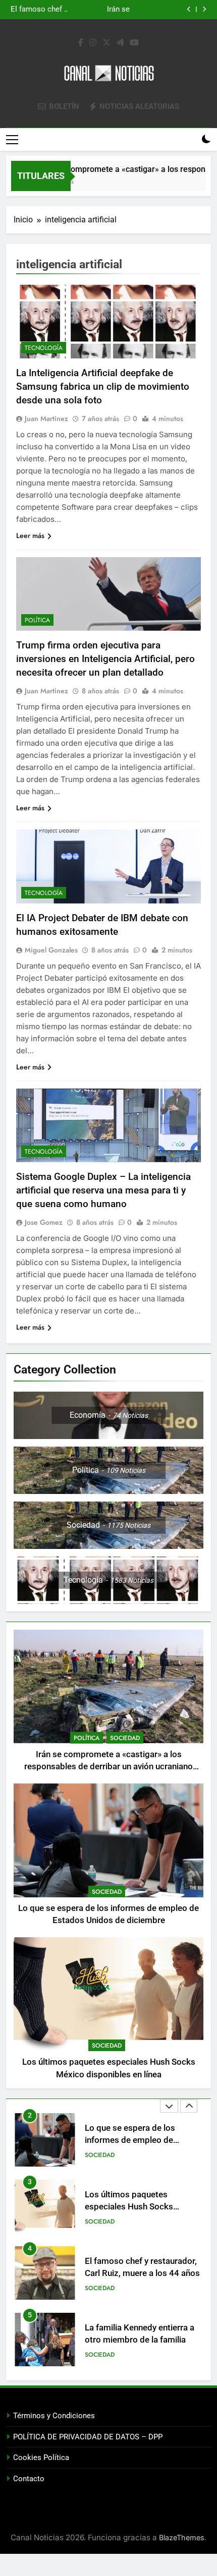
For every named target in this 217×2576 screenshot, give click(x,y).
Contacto (29, 2479)
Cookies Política (41, 2458)
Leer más (30, 535)
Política (37, 620)
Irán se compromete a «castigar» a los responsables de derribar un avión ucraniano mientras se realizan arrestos (108, 1767)
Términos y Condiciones (54, 2416)
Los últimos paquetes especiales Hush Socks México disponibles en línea (103, 10)
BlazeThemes (182, 2537)
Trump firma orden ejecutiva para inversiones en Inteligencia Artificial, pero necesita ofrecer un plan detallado (105, 659)
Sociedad (125, 1738)
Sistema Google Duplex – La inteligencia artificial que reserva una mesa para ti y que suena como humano (103, 1190)
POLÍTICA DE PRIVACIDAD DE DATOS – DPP (88, 2437)
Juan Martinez (46, 418)
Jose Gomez (44, 1222)
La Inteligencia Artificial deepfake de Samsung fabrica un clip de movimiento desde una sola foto (103, 386)
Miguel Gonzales (51, 950)
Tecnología (44, 348)
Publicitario (104, 2355)
